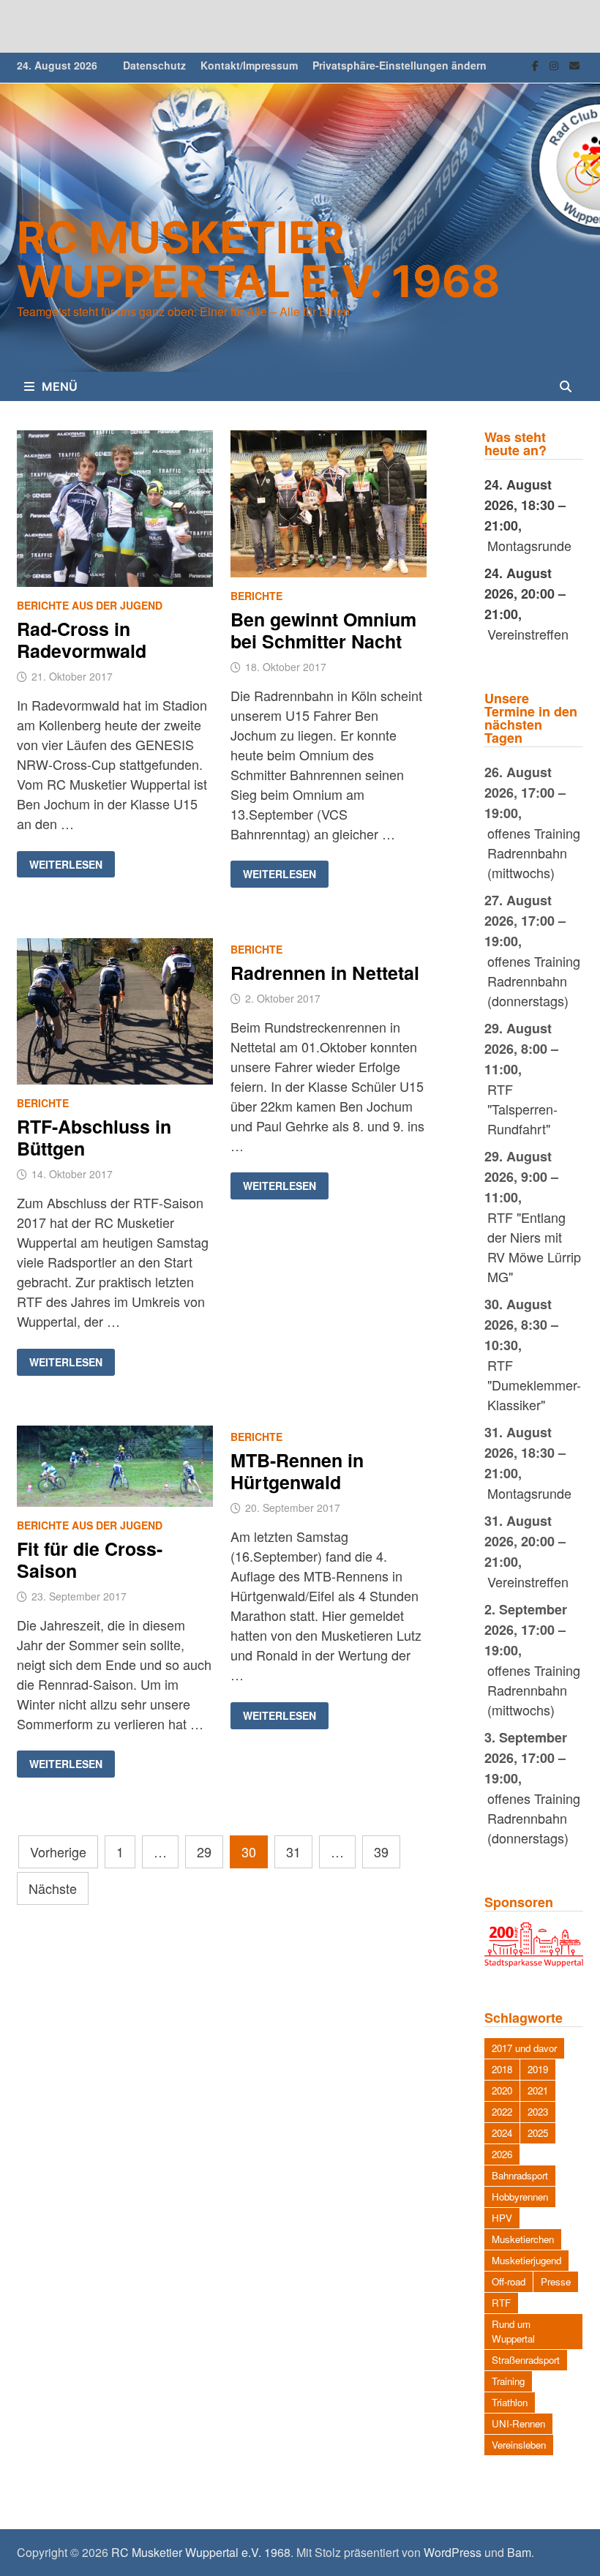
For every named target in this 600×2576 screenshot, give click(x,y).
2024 (502, 2133)
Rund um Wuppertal (513, 2331)
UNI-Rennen (518, 2423)
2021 (538, 2090)
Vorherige (58, 1851)
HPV (502, 2218)
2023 (538, 2112)
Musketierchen (523, 2239)
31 (293, 1851)
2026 (502, 2154)
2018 (502, 2069)
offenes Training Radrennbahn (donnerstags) (534, 981)
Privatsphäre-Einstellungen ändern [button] (400, 65)
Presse (556, 2281)
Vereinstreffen (528, 634)
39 (381, 1851)
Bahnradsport (520, 2175)
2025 (538, 2133)
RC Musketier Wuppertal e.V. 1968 (259, 259)
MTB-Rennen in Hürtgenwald (297, 1471)
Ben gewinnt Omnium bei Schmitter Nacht (323, 630)
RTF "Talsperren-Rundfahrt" (522, 1109)
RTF (501, 2303)
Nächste (53, 1888)
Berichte (256, 596)
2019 (538, 2069)
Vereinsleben (519, 2445)
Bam (519, 2552)
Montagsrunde (529, 545)
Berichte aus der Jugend (90, 605)
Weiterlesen (72, 865)
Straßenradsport (526, 2360)
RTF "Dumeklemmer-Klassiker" (534, 1385)
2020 (502, 2090)
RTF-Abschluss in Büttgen (94, 1137)
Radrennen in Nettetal (325, 973)
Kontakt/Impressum (249, 65)
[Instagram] (556, 64)
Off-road (509, 2281)
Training (508, 2381)
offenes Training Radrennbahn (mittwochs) (534, 853)
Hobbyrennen (520, 2197)
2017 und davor (524, 2048)
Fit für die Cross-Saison (90, 1560)
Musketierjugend (526, 2260)
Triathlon (510, 2402)
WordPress (453, 2552)
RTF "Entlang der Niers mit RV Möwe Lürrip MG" (534, 1247)
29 (204, 1851)
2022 (502, 2112)
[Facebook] (537, 64)
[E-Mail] (574, 64)
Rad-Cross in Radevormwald (82, 640)
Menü (60, 386)
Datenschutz (154, 65)
